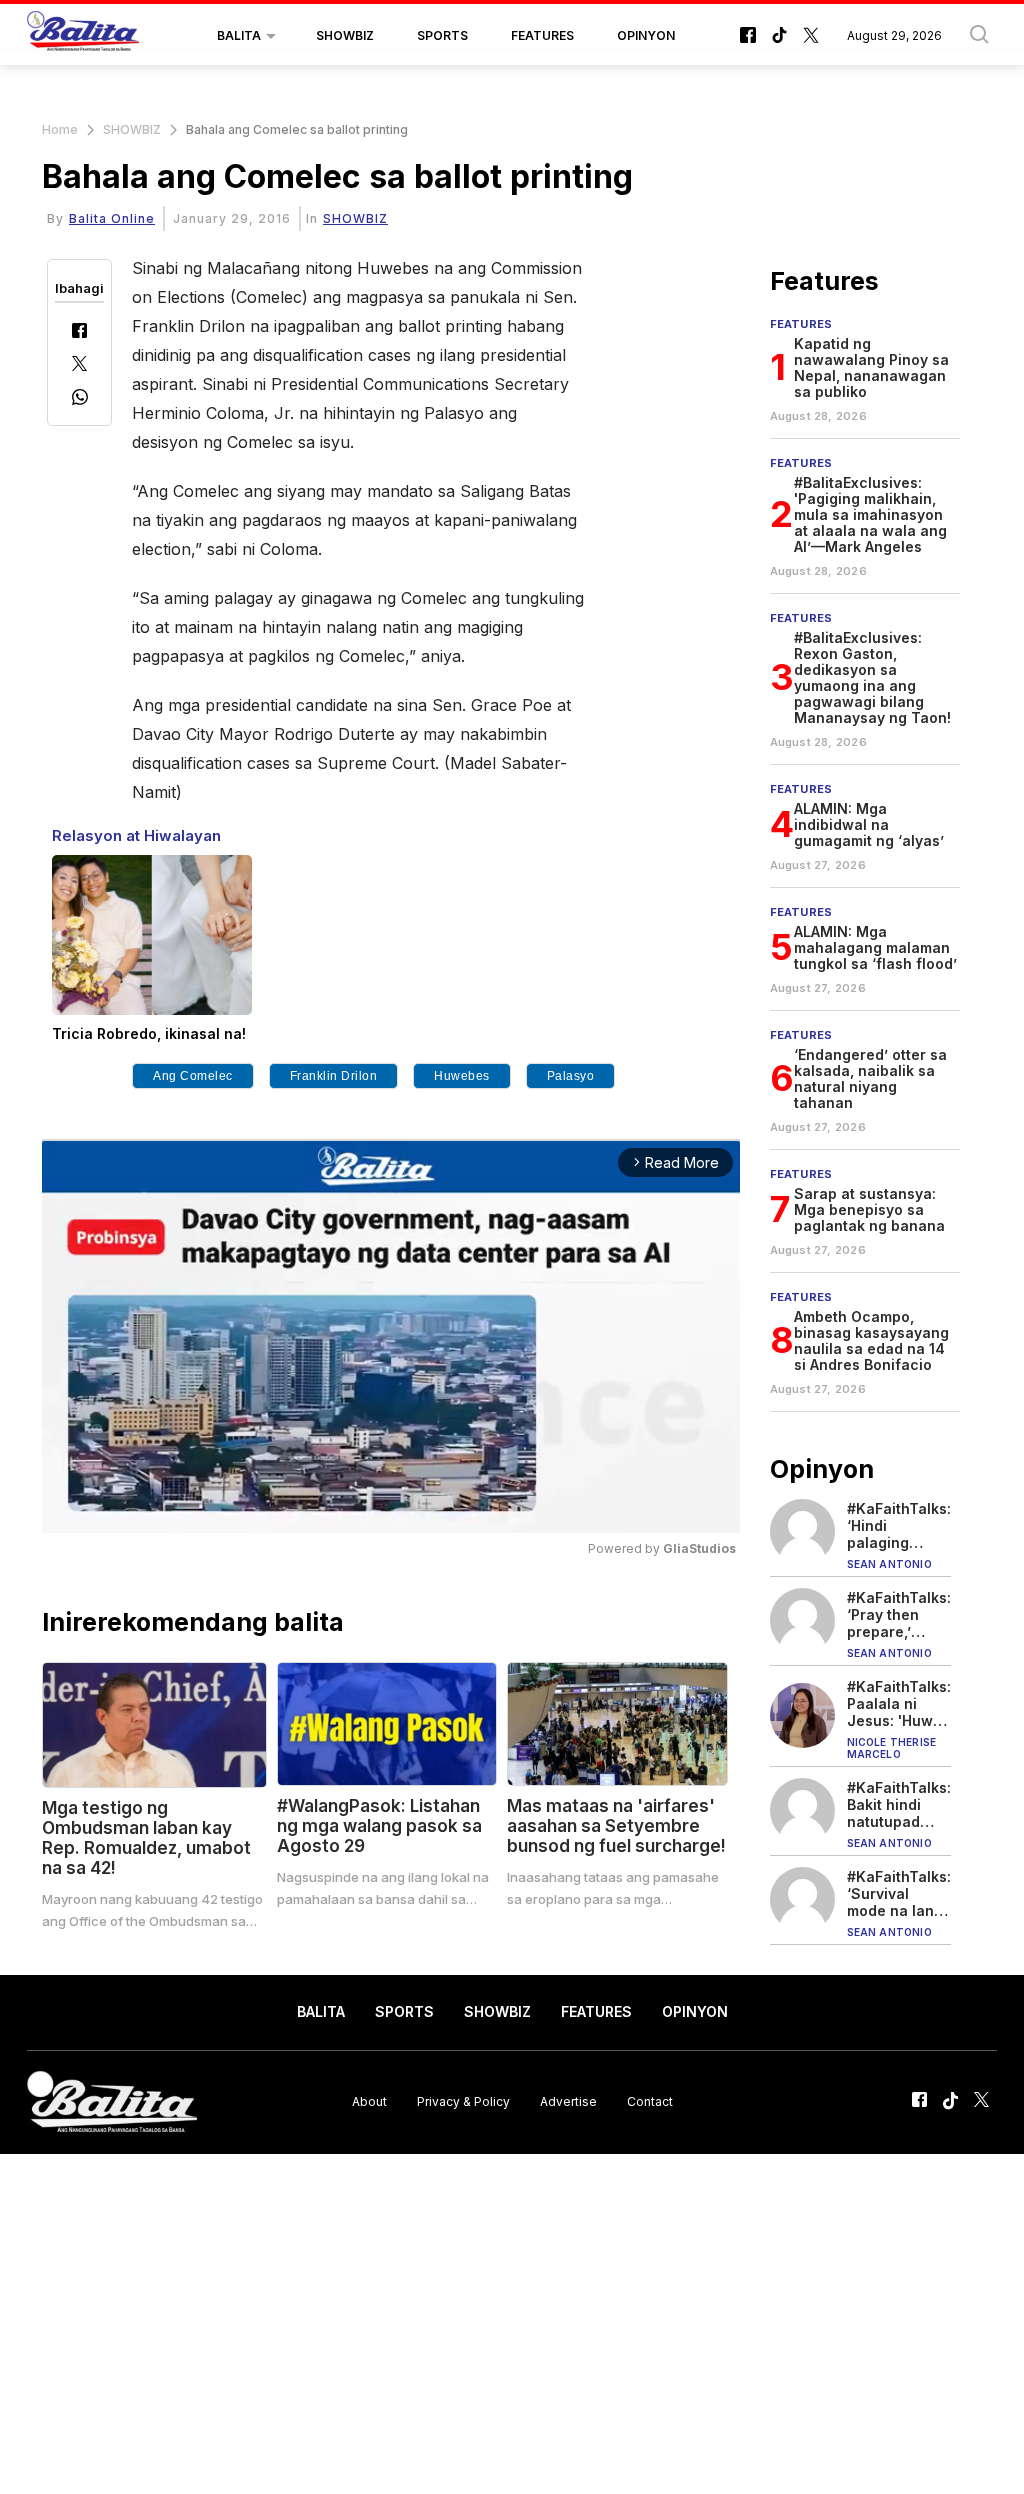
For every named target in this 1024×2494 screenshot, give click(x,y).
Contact (650, 2101)
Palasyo (571, 1076)
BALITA (239, 35)
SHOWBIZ (345, 35)
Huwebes (462, 1076)
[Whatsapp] (80, 399)
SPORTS (442, 35)
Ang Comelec (193, 1076)
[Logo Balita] (83, 36)
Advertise (568, 2101)
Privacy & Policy (463, 2101)
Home (60, 129)
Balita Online (112, 218)
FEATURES (542, 35)
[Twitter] (79, 365)
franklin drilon (334, 1076)
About (369, 2101)
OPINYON (646, 35)
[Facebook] (79, 332)
